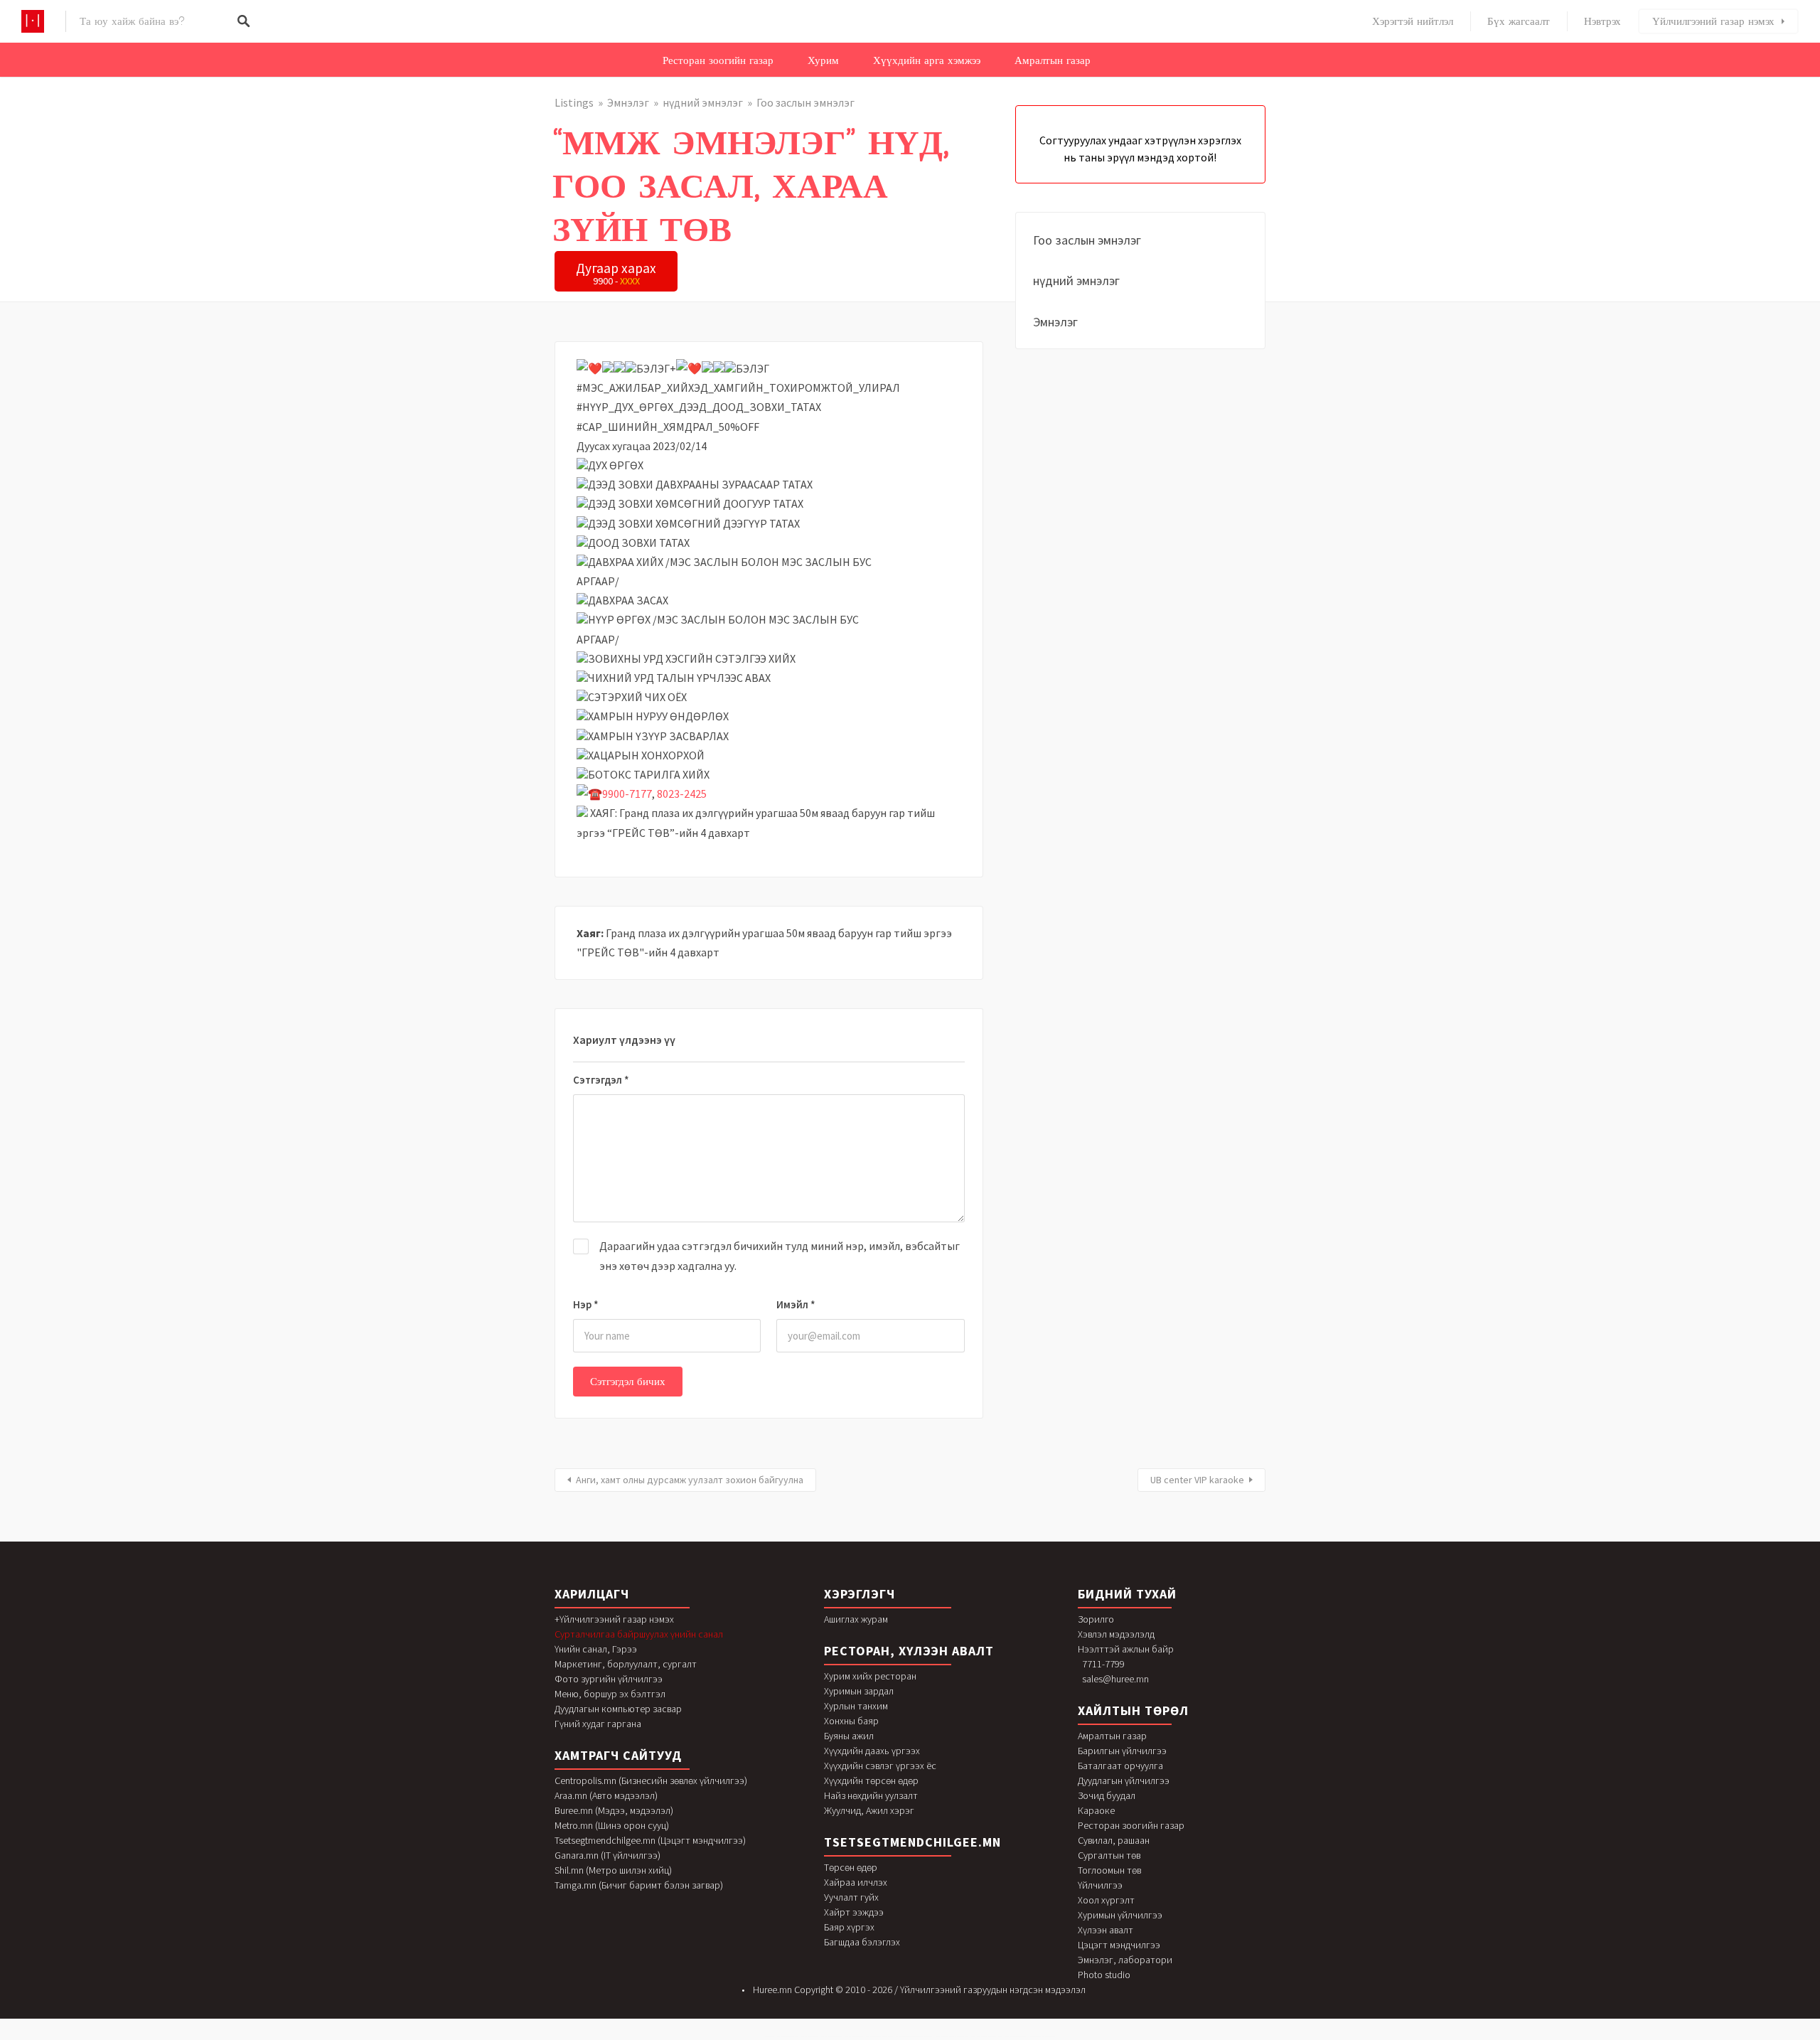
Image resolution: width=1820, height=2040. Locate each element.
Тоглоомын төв (1109, 1870)
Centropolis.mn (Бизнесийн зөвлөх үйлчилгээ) (651, 1780)
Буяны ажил (849, 1736)
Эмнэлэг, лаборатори (1125, 1960)
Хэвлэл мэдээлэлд (1116, 1634)
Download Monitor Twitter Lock (854, 2037)
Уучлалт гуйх (851, 1897)
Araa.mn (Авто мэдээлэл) (606, 1795)
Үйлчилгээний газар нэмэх (1713, 21)
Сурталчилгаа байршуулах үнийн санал (639, 1634)
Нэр (586, 1304)
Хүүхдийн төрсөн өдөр (871, 1780)
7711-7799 (1103, 1664)
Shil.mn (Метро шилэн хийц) (613, 1870)
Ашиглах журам (856, 1619)
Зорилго (1096, 1619)
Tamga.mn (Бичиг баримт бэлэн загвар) (639, 1885)
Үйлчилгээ (1100, 1885)
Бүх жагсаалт (1519, 21)
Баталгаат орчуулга (1120, 1766)
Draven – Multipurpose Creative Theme (1016, 2037)
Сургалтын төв (1109, 1855)
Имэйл (796, 1304)
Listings (574, 102)
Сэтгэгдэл (601, 1080)
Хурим (823, 60)
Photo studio (1104, 1975)
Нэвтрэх (1602, 21)
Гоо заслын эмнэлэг (805, 102)
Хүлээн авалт (1106, 1930)
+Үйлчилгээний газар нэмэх (614, 1619)
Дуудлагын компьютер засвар (618, 1709)
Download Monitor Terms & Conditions (832, 2037)
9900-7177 (627, 794)
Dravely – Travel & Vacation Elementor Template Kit (986, 2037)
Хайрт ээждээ (854, 1912)
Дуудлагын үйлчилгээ (1124, 1780)
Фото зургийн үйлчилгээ (609, 1679)
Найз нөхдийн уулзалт (871, 1795)
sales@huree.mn (1115, 1679)
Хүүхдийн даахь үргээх (872, 1751)
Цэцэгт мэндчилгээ (1119, 1945)
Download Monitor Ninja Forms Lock (788, 2037)
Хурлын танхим (856, 1706)
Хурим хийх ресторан (870, 1676)
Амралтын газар (1053, 60)
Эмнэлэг (628, 102)
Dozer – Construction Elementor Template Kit (879, 2037)
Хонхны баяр (851, 1721)
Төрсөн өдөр (851, 1867)
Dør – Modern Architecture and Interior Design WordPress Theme (915, 2037)
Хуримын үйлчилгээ (1120, 1915)
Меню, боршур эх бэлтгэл (610, 1694)
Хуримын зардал (859, 1691)
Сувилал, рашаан (1114, 1840)
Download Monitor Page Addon (810, 2037)
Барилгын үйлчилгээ (1122, 1751)
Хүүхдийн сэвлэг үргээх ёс (880, 1766)
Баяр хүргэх (849, 1927)
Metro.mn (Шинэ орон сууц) (612, 1825)
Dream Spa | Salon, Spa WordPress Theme (1043, 2037)
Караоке (1096, 1810)
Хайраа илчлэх (856, 1882)
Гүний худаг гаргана (598, 1724)
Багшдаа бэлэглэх (862, 1942)
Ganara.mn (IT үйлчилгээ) (607, 1855)
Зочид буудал (1107, 1795)
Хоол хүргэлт (1106, 1900)
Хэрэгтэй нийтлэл (1413, 21)
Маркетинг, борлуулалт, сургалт (626, 1664)
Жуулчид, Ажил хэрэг (869, 1810)
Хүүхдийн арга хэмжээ (927, 60)
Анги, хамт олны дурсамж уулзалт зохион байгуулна (690, 1480)
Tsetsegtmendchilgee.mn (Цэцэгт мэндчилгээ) (650, 1840)
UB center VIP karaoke (1197, 1480)
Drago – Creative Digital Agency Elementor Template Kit (952, 2037)
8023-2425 (682, 794)
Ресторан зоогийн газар (718, 60)
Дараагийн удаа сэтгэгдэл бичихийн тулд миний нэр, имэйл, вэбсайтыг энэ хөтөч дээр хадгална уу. (780, 1255)
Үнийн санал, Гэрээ (596, 1649)
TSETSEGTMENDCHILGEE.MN (912, 1842)
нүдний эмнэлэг (703, 102)
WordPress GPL (770, 2037)
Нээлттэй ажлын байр (1126, 1649)
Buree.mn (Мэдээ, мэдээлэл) (614, 1810)
